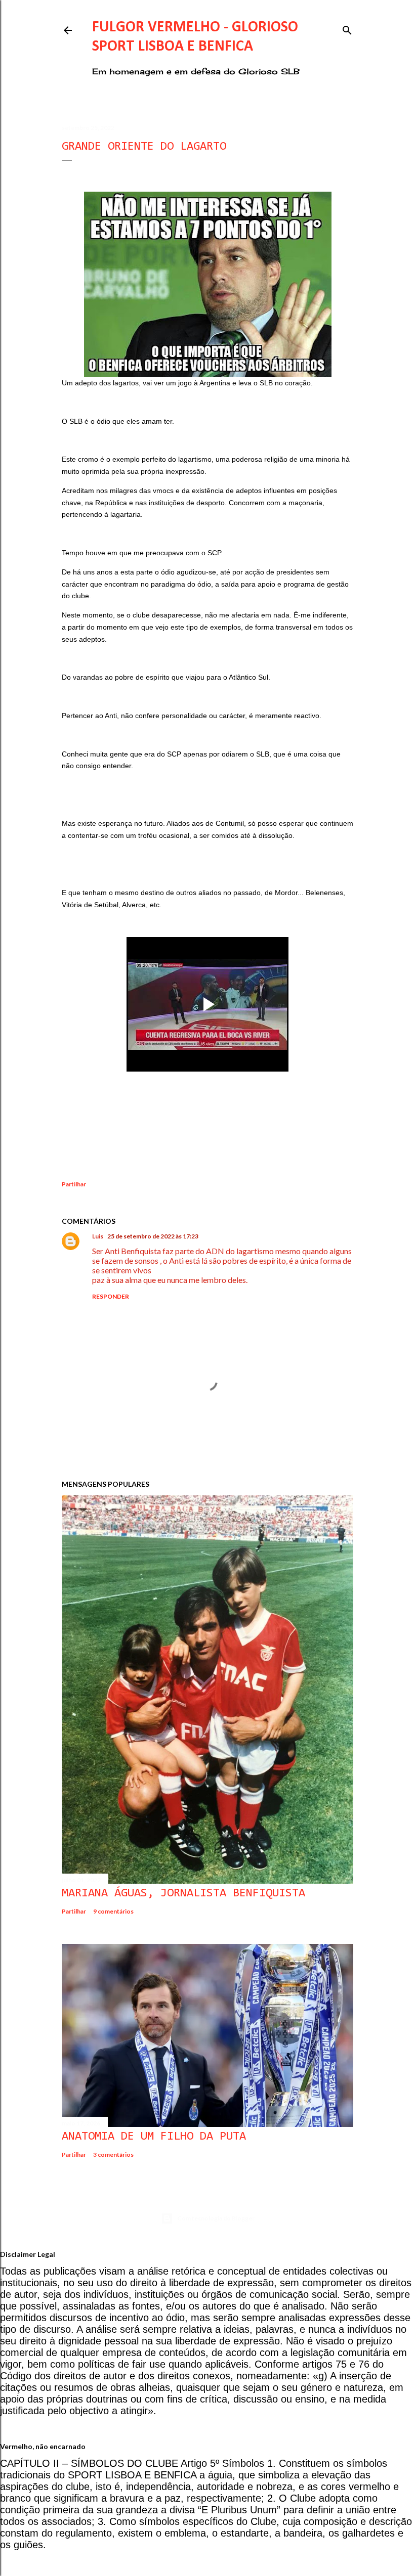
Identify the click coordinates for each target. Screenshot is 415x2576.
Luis (98, 1236)
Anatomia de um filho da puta (154, 2137)
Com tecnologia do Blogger (216, 2218)
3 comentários (113, 2155)
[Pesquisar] (347, 28)
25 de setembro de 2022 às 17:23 (153, 1236)
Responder (111, 1296)
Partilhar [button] (74, 1184)
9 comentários (113, 1911)
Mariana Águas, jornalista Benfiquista (183, 1893)
